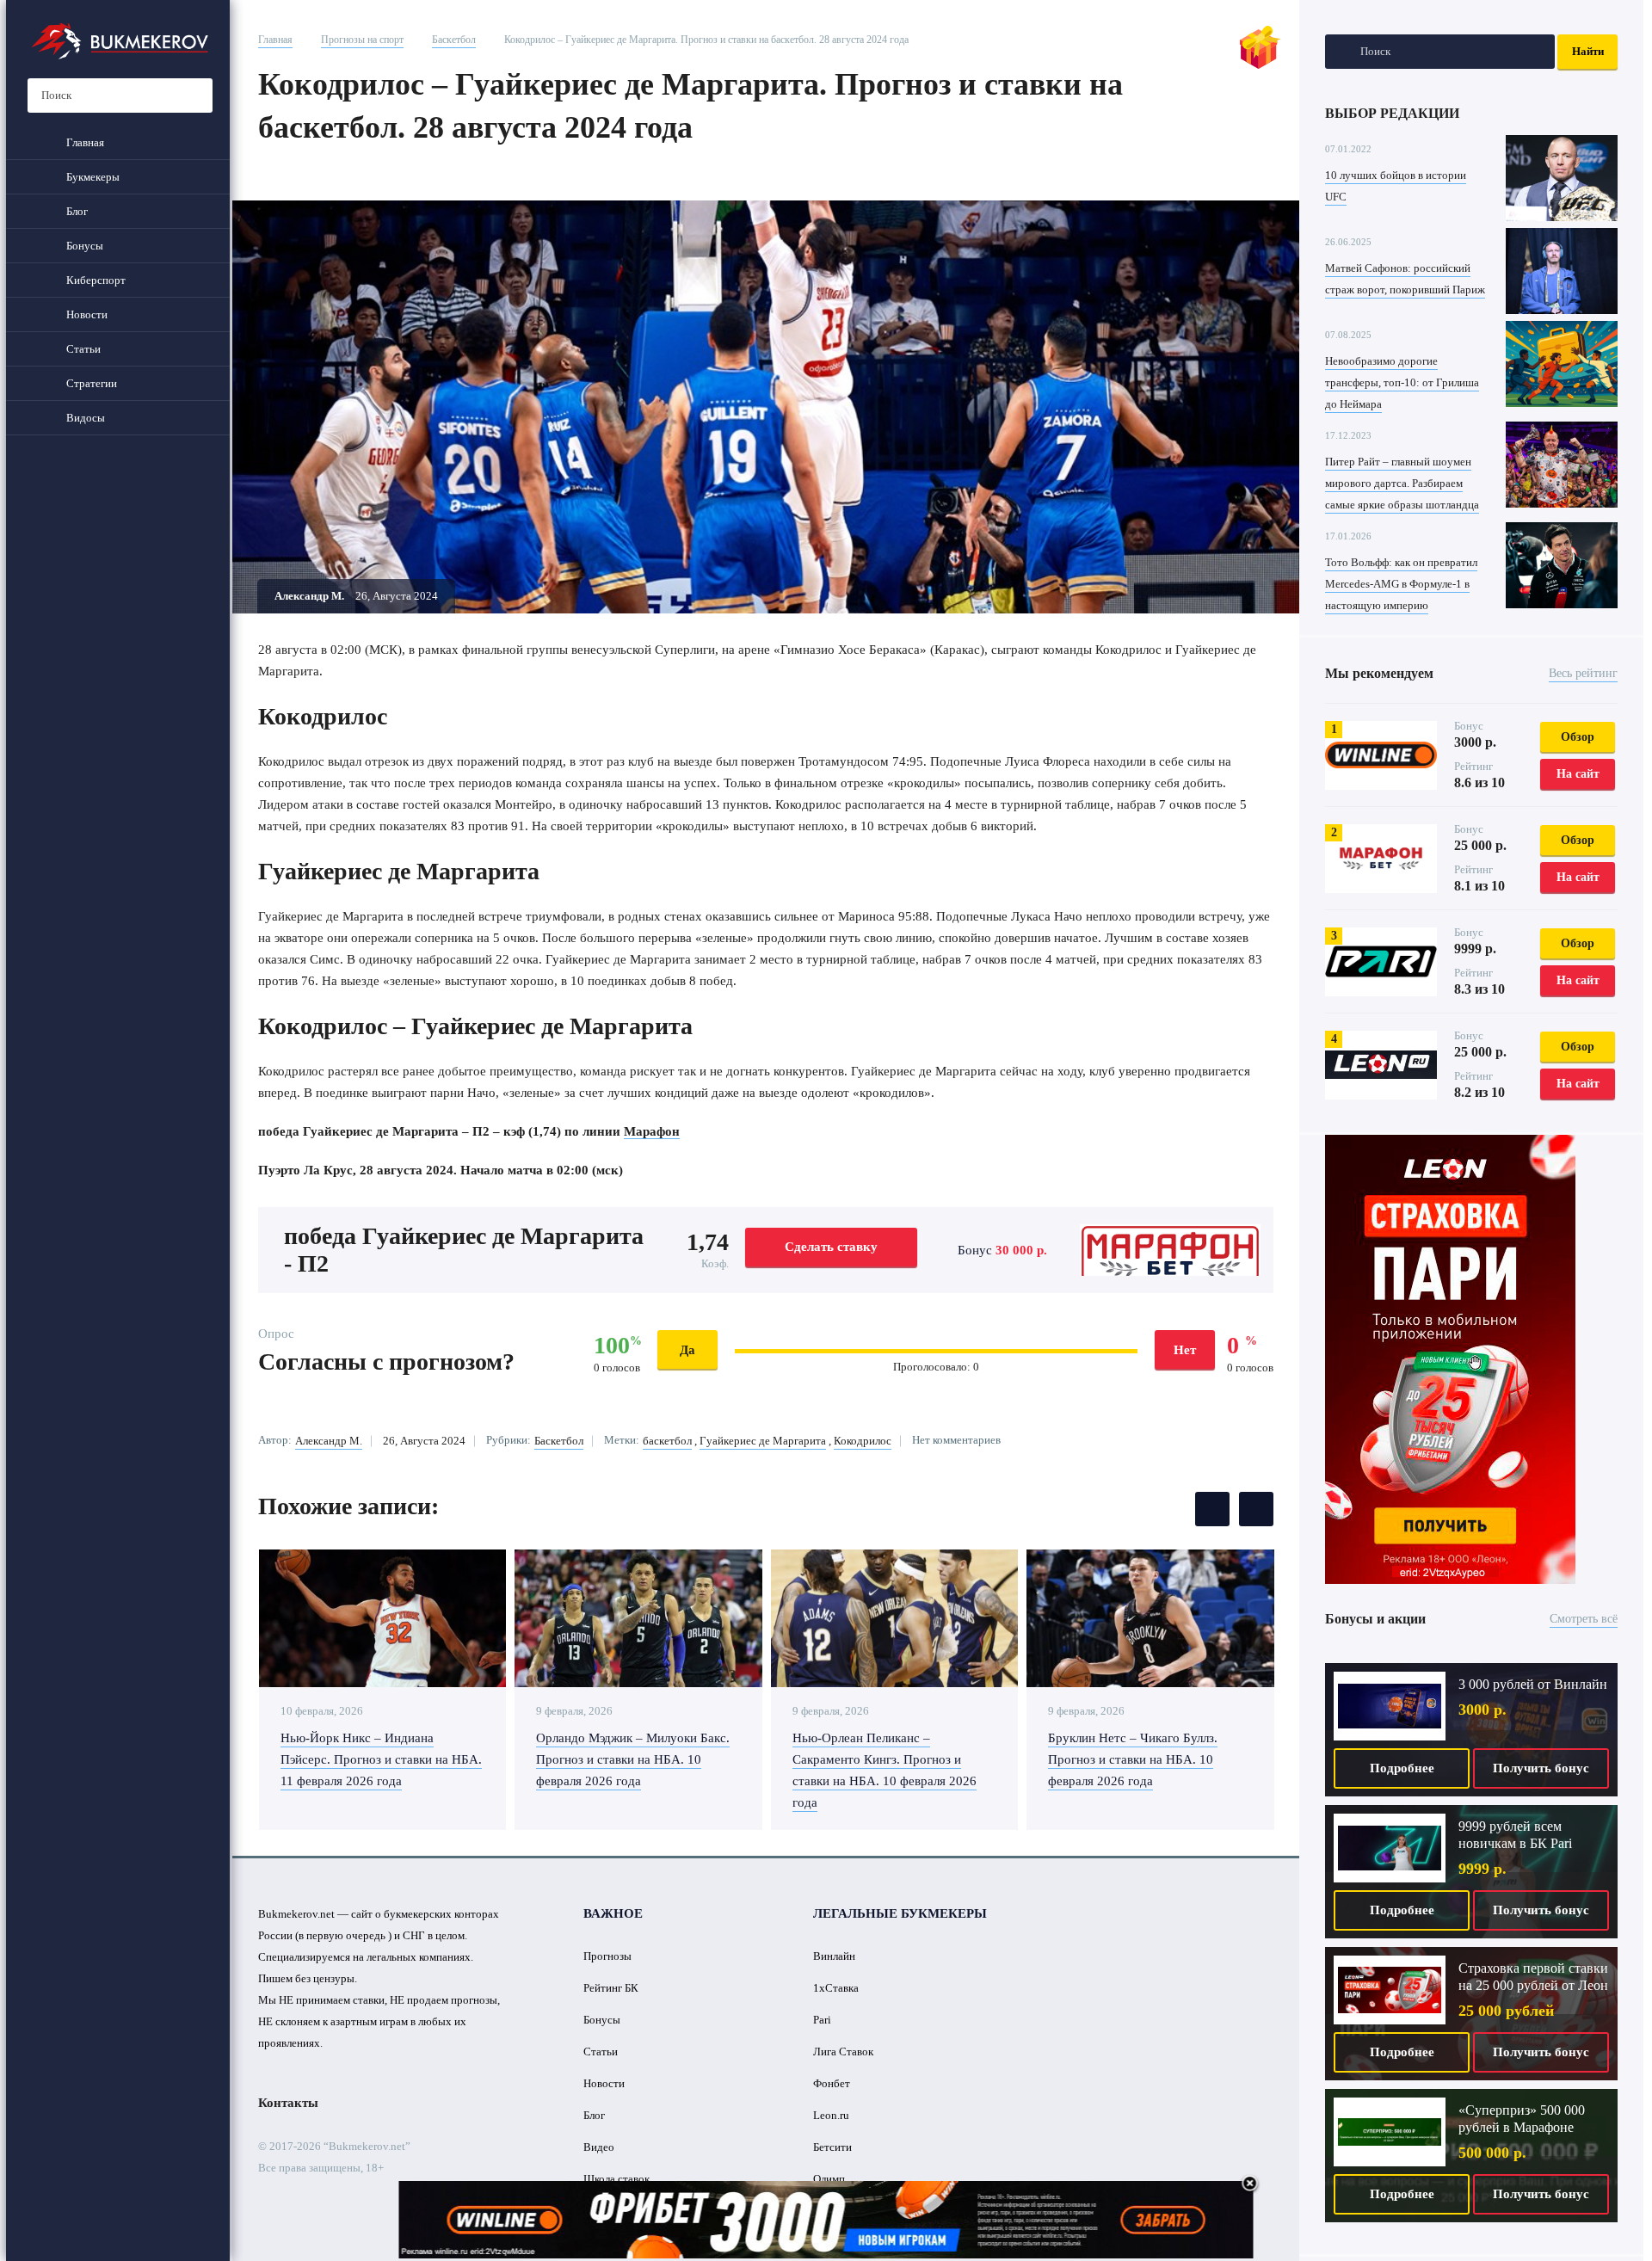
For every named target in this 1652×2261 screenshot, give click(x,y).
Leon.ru (831, 2115)
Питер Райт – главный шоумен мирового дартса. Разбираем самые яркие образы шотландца (1402, 483)
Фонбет (832, 2083)
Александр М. (329, 1441)
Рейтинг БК (611, 1988)
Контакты (288, 2103)
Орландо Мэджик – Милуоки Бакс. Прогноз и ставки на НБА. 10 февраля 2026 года (633, 1759)
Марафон (652, 1131)
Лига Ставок (843, 2052)
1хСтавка (836, 1988)
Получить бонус (1541, 1768)
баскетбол (667, 1441)
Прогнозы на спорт (362, 40)
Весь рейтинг (1583, 673)
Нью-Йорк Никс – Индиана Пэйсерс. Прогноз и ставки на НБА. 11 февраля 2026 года (381, 1759)
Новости (604, 2083)
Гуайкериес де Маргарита (763, 1441)
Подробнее (1402, 1768)
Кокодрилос (863, 1441)
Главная (275, 40)
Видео (599, 2147)
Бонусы (602, 2020)
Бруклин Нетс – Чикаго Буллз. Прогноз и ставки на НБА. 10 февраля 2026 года (1133, 1759)
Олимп (829, 2179)
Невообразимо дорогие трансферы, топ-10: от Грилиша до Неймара (1402, 382)
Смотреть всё (1584, 1619)
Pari (822, 2020)
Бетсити (832, 2147)
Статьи (601, 2052)
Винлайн (834, 1956)
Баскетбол (454, 40)
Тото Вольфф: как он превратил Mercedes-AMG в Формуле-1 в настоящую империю (1401, 584)
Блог (594, 2115)
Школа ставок (616, 2179)
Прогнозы (607, 1956)
